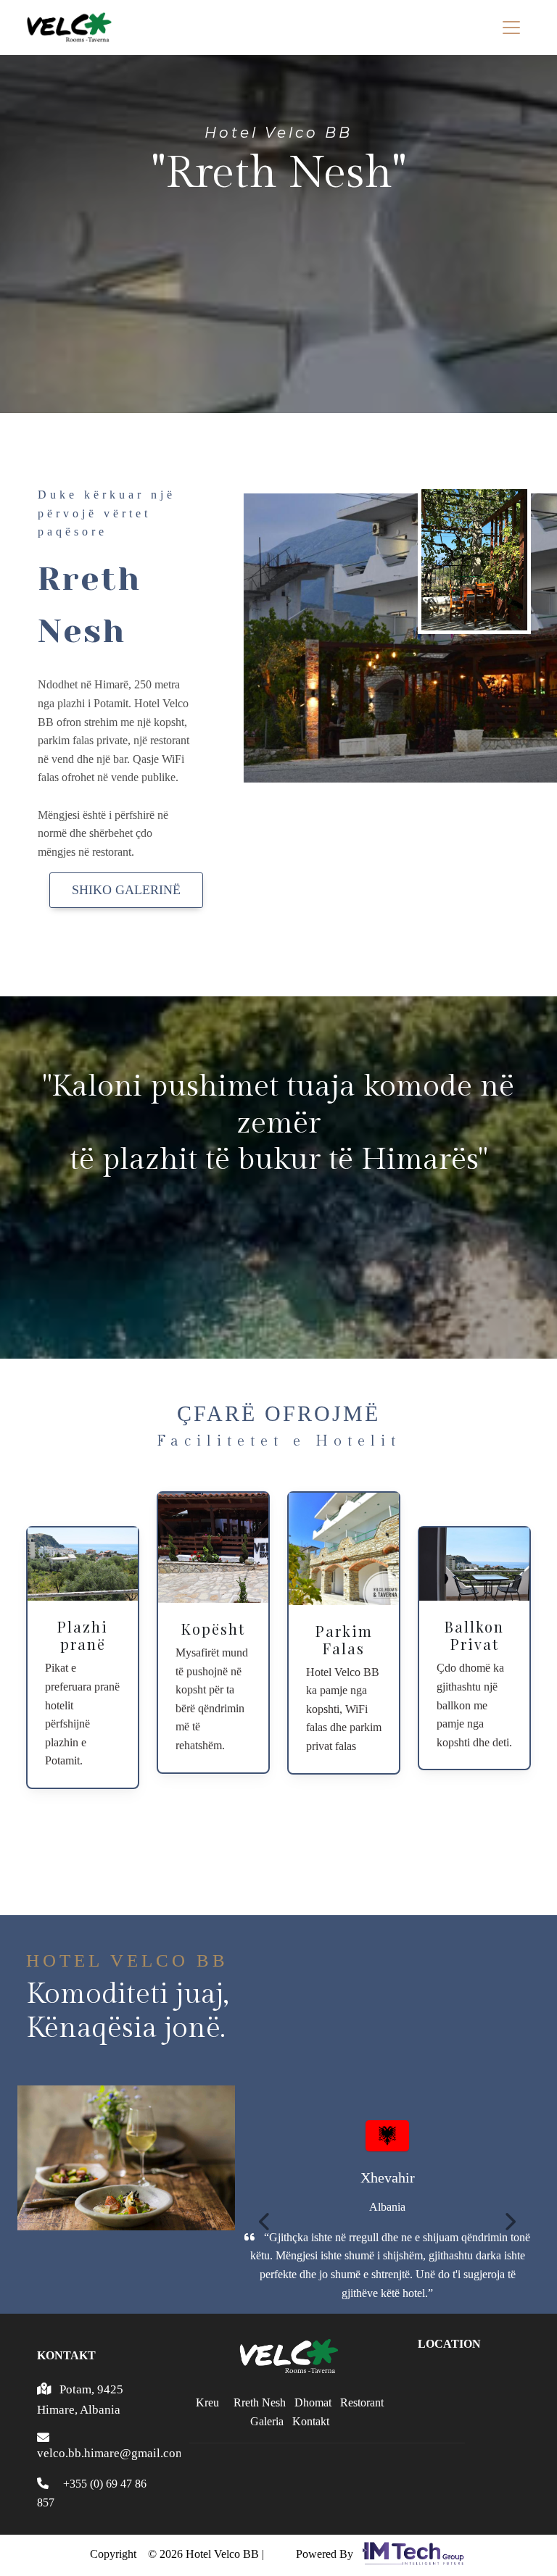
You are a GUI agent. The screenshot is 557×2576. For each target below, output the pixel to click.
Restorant (362, 2402)
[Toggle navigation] (511, 28)
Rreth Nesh (260, 2402)
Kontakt (311, 2421)
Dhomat (313, 2402)
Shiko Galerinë (126, 890)
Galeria (267, 2421)
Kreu (207, 2402)
